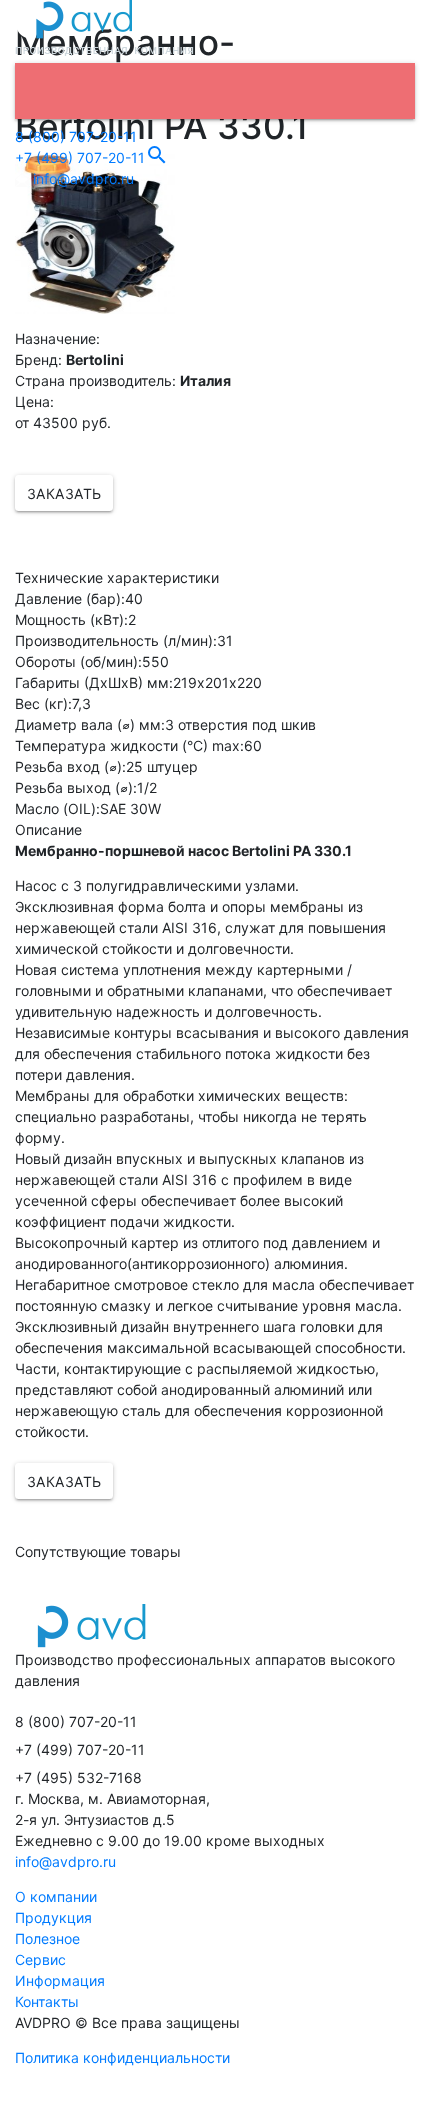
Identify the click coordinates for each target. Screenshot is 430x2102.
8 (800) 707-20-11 (76, 136)
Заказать (64, 493)
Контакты (47, 2001)
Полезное (47, 1938)
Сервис (40, 1959)
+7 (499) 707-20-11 (80, 157)
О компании (56, 1896)
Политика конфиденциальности (122, 2057)
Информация (60, 1980)
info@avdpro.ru (81, 178)
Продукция (53, 1917)
